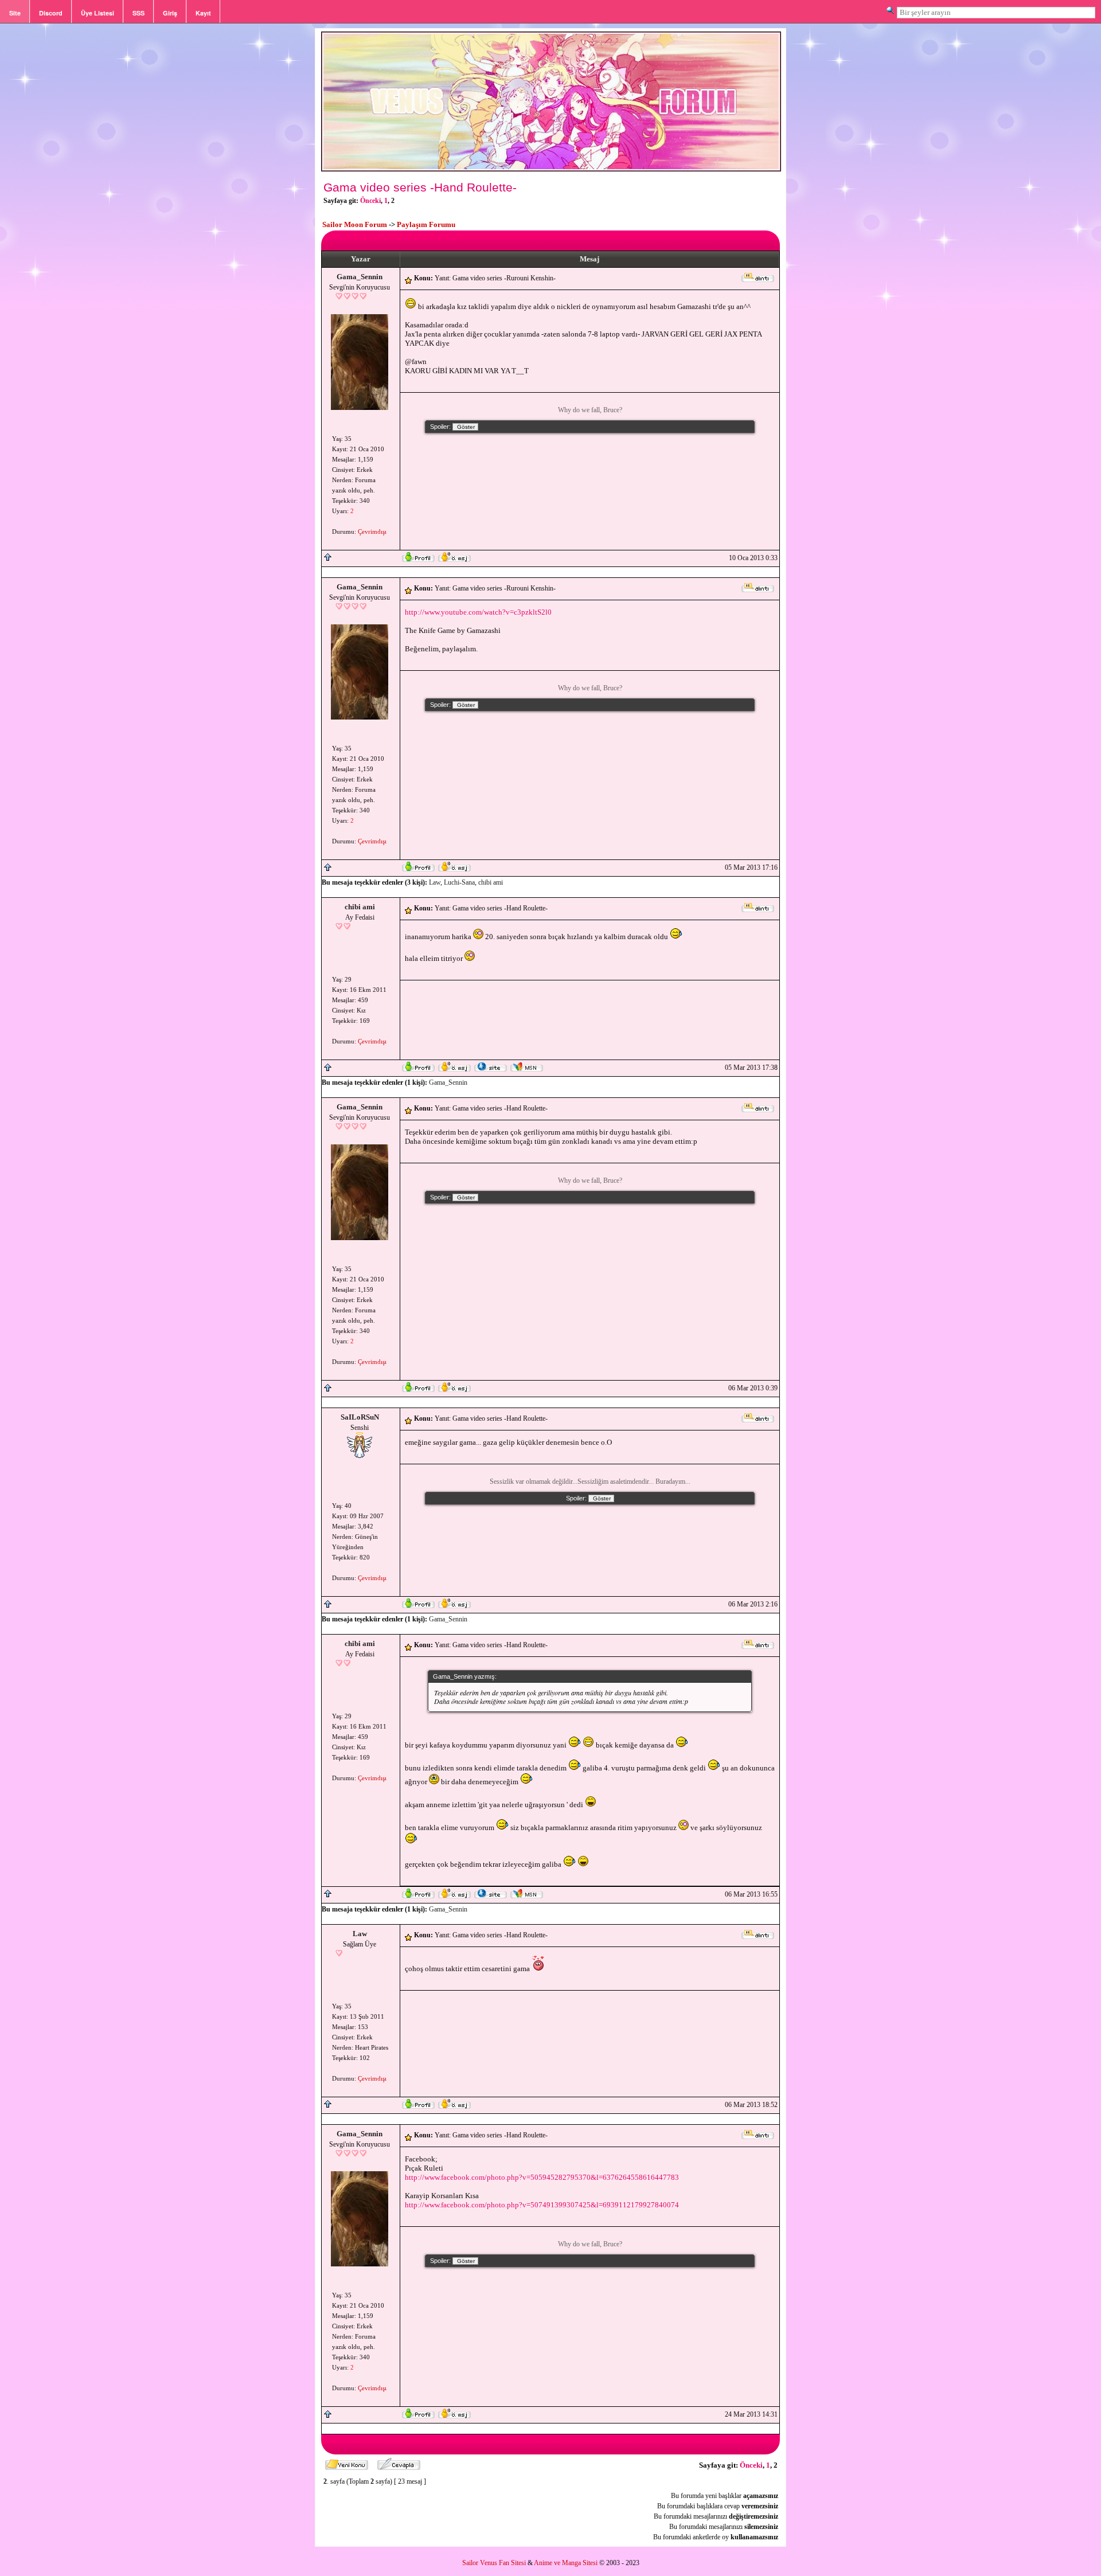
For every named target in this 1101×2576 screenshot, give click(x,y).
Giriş (170, 13)
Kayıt (203, 13)
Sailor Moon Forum (355, 224)
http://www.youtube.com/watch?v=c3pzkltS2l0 (478, 612)
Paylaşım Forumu (426, 224)
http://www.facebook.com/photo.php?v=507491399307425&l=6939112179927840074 (542, 2205)
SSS (138, 13)
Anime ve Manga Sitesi (566, 2563)
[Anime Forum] (551, 170)
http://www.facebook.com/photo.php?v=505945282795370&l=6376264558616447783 (542, 2177)
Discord (51, 13)
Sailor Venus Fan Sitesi (494, 2563)
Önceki (370, 201)
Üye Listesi (97, 13)
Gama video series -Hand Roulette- (420, 187)
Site (15, 13)
